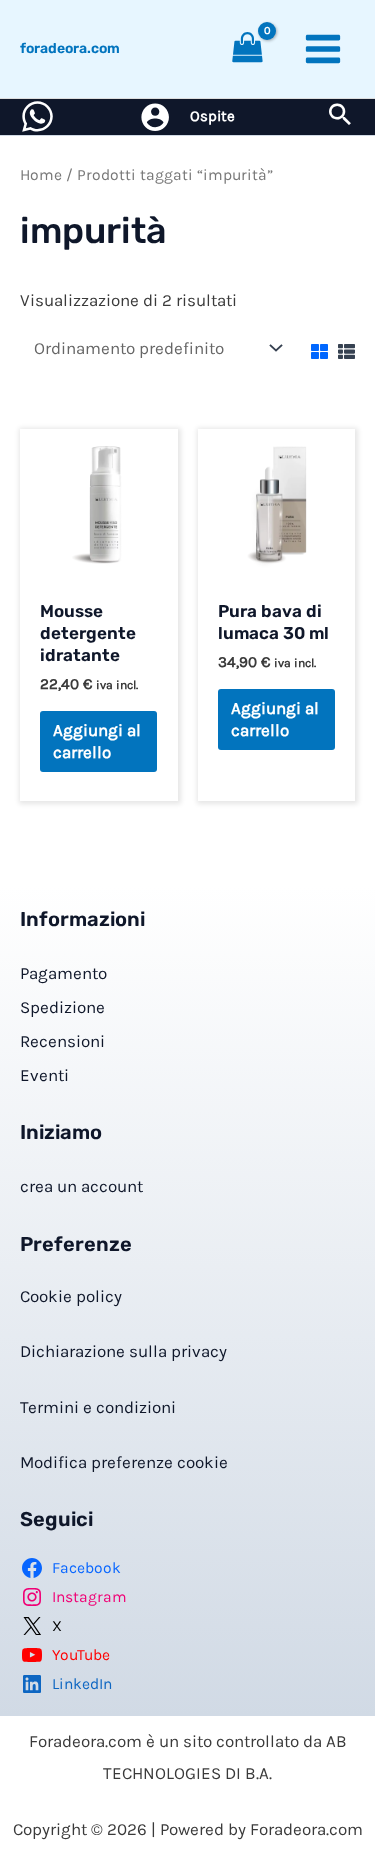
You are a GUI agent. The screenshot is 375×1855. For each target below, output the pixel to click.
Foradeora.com (70, 48)
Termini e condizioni (98, 1407)
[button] (340, 117)
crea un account (81, 1186)
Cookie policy (71, 1296)
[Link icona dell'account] (155, 117)
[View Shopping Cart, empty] (248, 49)
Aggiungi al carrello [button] (97, 741)
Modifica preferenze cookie (124, 1462)
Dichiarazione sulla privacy (123, 1351)
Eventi (44, 1075)
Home (41, 175)
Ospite (212, 116)
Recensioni (62, 1041)
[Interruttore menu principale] (323, 49)
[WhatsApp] (37, 116)
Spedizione (62, 1007)
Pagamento (63, 973)
